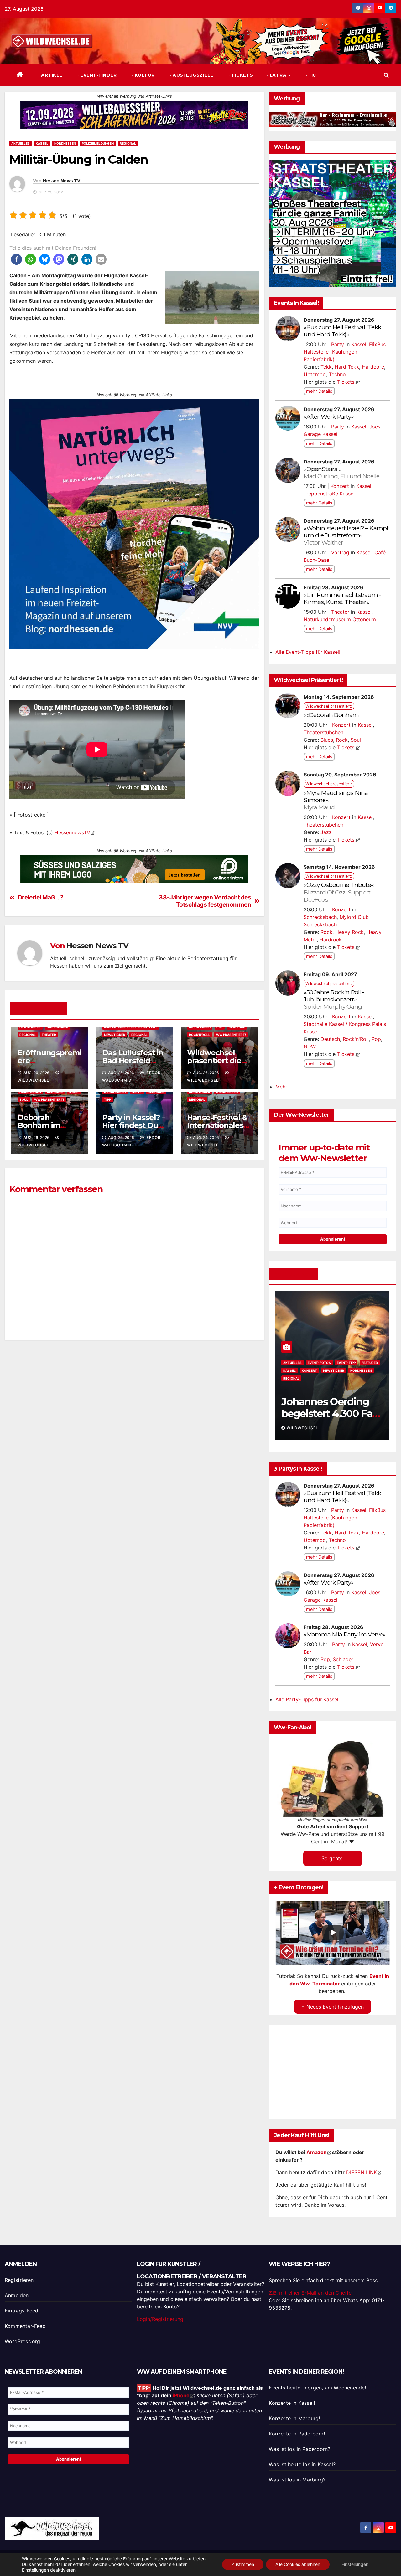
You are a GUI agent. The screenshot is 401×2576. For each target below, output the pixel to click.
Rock (342, 740)
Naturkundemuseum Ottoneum (340, 619)
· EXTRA (277, 75)
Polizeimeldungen (98, 143)
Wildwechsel (302, 1428)
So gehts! (333, 1858)
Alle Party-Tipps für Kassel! (307, 1699)
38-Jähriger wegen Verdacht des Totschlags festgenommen (205, 901)
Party (338, 344)
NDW (310, 1047)
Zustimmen (243, 2564)
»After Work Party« (328, 417)
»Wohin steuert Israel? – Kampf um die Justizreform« (346, 535)
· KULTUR (143, 75)
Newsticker (115, 1035)
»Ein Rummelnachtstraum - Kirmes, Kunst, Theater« (342, 598)
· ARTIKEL (50, 75)
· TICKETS (240, 75)
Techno (337, 374)
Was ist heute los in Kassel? (302, 2464)
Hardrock (331, 940)
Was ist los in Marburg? (297, 2480)
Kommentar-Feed (25, 2326)
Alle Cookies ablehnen (298, 2564)
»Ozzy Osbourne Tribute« (339, 892)
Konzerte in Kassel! (292, 2403)
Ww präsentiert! (231, 1035)
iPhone (181, 2395)
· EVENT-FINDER (96, 75)
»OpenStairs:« (341, 472)
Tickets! (346, 382)
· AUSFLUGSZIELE (191, 75)
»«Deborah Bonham (331, 715)
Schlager (343, 1659)
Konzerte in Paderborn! (297, 2434)
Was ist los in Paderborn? (299, 2449)
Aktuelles (21, 143)
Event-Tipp (317, 1363)
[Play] (333, 1933)
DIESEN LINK (362, 2172)
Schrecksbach (320, 917)
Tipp (107, 1099)
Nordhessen (65, 143)
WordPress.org (23, 2341)
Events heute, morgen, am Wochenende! (317, 2388)
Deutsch (330, 1039)
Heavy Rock (349, 932)
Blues (327, 740)
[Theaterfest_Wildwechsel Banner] (333, 223)
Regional (128, 143)
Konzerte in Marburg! (294, 2418)
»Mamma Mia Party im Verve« (344, 1634)
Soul (24, 1099)
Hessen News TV (61, 181)
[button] (386, 75)
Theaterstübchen (323, 732)
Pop (376, 1039)
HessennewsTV (72, 832)
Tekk (326, 367)
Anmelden (17, 2295)
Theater (49, 1035)
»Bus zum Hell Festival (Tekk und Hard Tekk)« (342, 331)
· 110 (310, 75)
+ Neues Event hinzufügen (333, 2007)
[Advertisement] (134, 1417)
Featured (341, 1363)
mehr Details (319, 391)
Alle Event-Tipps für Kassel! (308, 652)
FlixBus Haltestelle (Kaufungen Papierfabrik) (345, 352)
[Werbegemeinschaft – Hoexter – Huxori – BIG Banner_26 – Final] (134, 512)
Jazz (326, 832)
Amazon (317, 2152)
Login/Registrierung (160, 2319)
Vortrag (340, 552)
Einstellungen (35, 2570)
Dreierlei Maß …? (41, 897)
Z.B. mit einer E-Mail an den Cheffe (310, 2293)
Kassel (42, 143)
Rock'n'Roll (200, 1035)
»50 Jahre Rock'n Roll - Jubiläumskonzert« (334, 999)
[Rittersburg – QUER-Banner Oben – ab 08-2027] (333, 119)
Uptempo (315, 374)
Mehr (281, 1087)
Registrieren (19, 2280)
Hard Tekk (347, 367)
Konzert (340, 486)
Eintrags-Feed (22, 2311)
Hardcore (373, 367)
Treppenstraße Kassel (329, 494)
